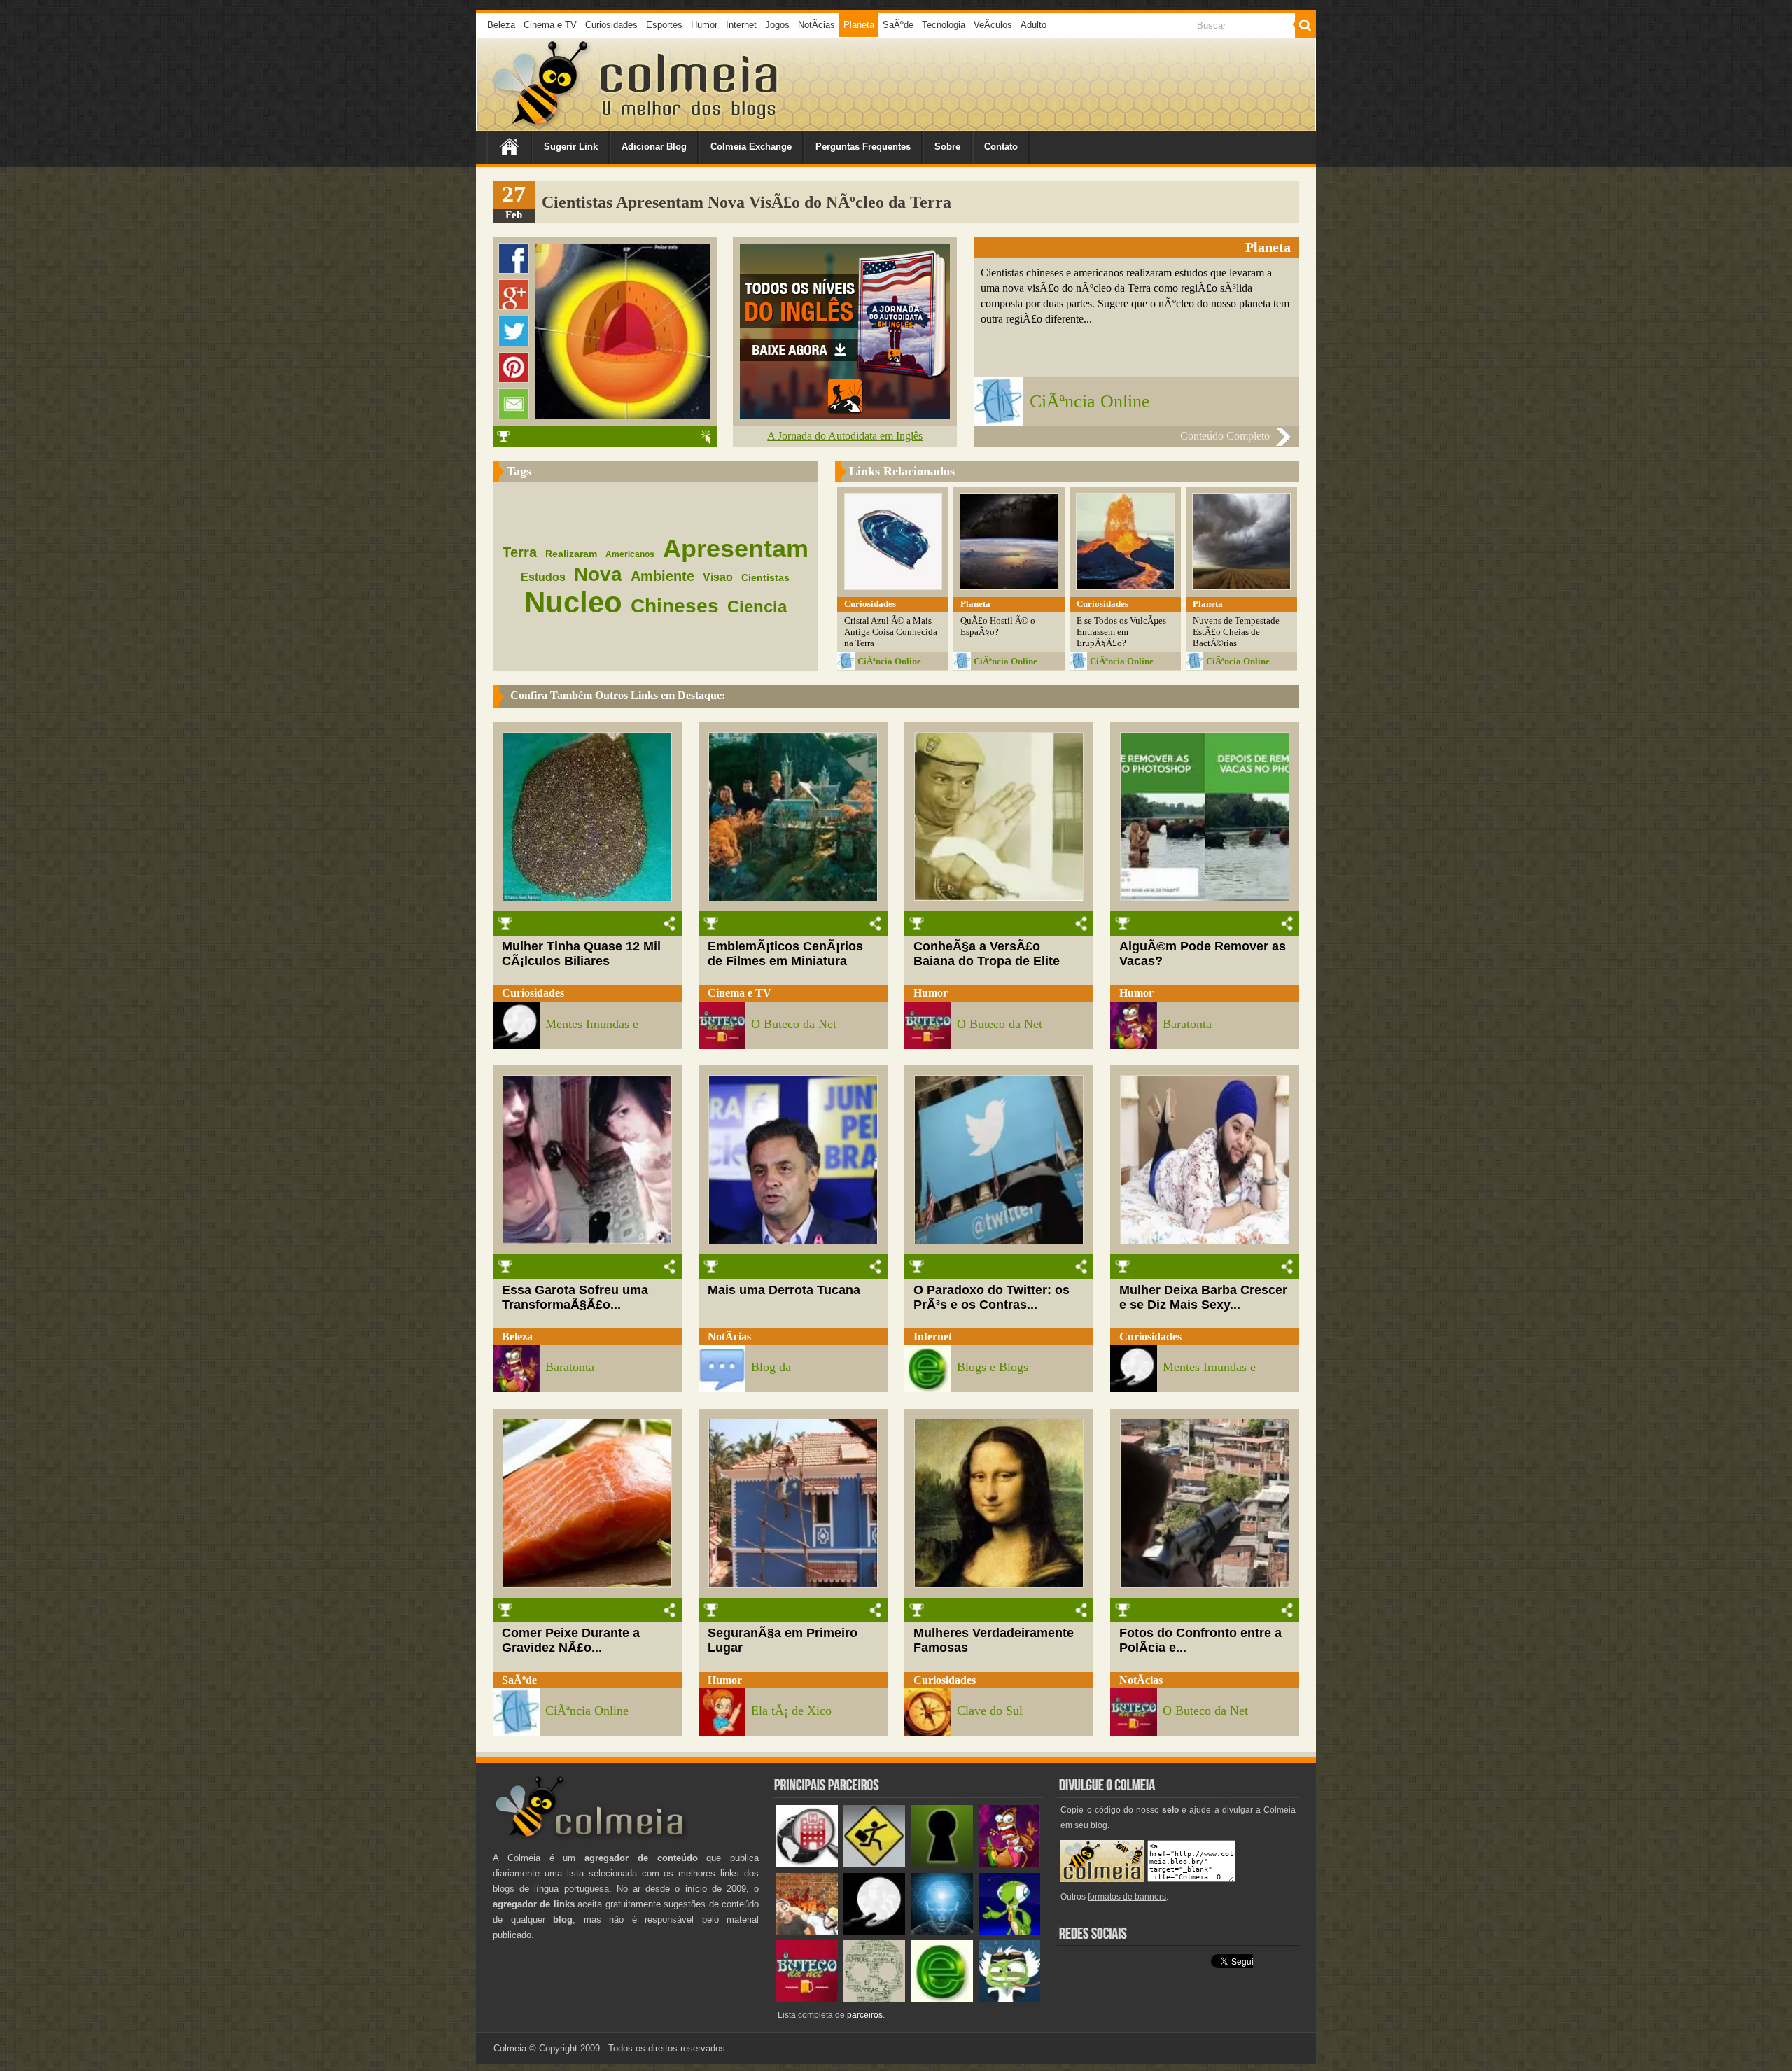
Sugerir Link (571, 147)
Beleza (501, 25)
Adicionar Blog (654, 147)
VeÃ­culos (993, 25)
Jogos (777, 25)
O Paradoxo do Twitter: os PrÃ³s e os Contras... (992, 1297)
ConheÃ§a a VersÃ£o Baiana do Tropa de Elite (987, 954)
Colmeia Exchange (751, 147)
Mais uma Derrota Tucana (784, 1290)
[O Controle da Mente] (942, 1932)
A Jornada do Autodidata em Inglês (845, 436)
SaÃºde (898, 25)
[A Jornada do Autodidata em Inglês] (845, 415)
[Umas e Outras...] (875, 1999)
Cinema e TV (550, 25)
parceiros (865, 2015)
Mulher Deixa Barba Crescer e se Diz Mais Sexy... (1203, 1297)
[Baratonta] (1010, 1864)
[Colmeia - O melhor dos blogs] (542, 126)
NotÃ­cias (817, 25)
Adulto (1034, 25)
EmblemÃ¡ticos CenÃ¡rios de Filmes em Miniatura (785, 954)
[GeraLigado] (1010, 1999)
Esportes (664, 25)
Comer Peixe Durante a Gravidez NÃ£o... (571, 1640)
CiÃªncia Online (1090, 401)
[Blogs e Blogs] (942, 1999)
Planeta (859, 25)
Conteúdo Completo (1225, 436)
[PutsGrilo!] (1010, 1932)
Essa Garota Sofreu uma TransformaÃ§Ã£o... (575, 1297)
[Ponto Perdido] (942, 1864)
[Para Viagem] (875, 1864)
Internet (741, 25)
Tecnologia (944, 25)
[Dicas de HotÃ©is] (807, 1864)
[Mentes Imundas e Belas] (875, 1932)
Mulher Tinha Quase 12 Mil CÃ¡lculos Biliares (581, 954)
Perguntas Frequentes (863, 147)
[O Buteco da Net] (807, 1999)
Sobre (947, 147)
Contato (1001, 147)
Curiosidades (611, 25)
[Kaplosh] (807, 1932)
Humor (704, 25)
